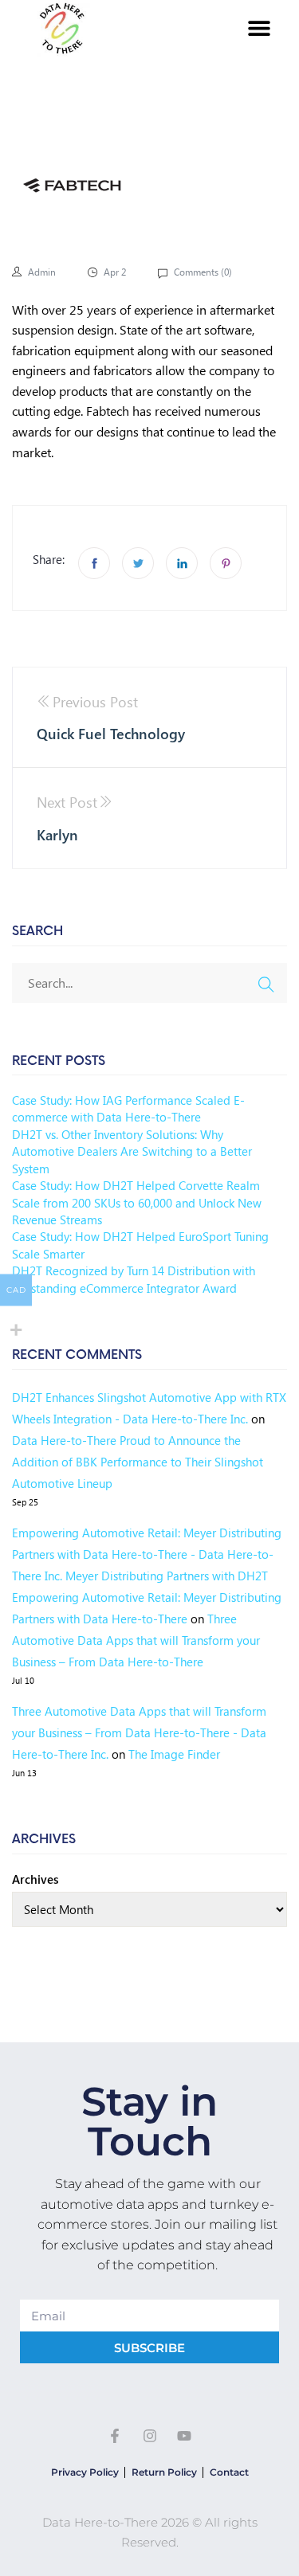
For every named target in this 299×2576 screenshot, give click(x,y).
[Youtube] (184, 2436)
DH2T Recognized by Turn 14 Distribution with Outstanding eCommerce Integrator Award (134, 1279)
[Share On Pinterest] (226, 563)
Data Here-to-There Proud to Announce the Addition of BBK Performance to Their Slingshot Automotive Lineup (138, 1462)
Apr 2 (115, 272)
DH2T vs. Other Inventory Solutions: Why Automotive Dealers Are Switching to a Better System (132, 1151)
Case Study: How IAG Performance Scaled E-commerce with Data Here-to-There (128, 1108)
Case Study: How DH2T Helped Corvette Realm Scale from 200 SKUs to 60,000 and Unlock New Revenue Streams (137, 1202)
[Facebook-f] (115, 2436)
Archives (35, 1879)
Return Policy (164, 2472)
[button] (260, 28)
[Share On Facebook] (94, 563)
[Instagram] (150, 2436)
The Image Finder (174, 1754)
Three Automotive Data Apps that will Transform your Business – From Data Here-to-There (136, 1640)
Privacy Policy (85, 2472)
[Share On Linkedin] (182, 563)
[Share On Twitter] (138, 563)
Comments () (202, 272)
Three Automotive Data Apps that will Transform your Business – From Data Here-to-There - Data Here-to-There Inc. (139, 1732)
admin (42, 272)
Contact (229, 2472)
